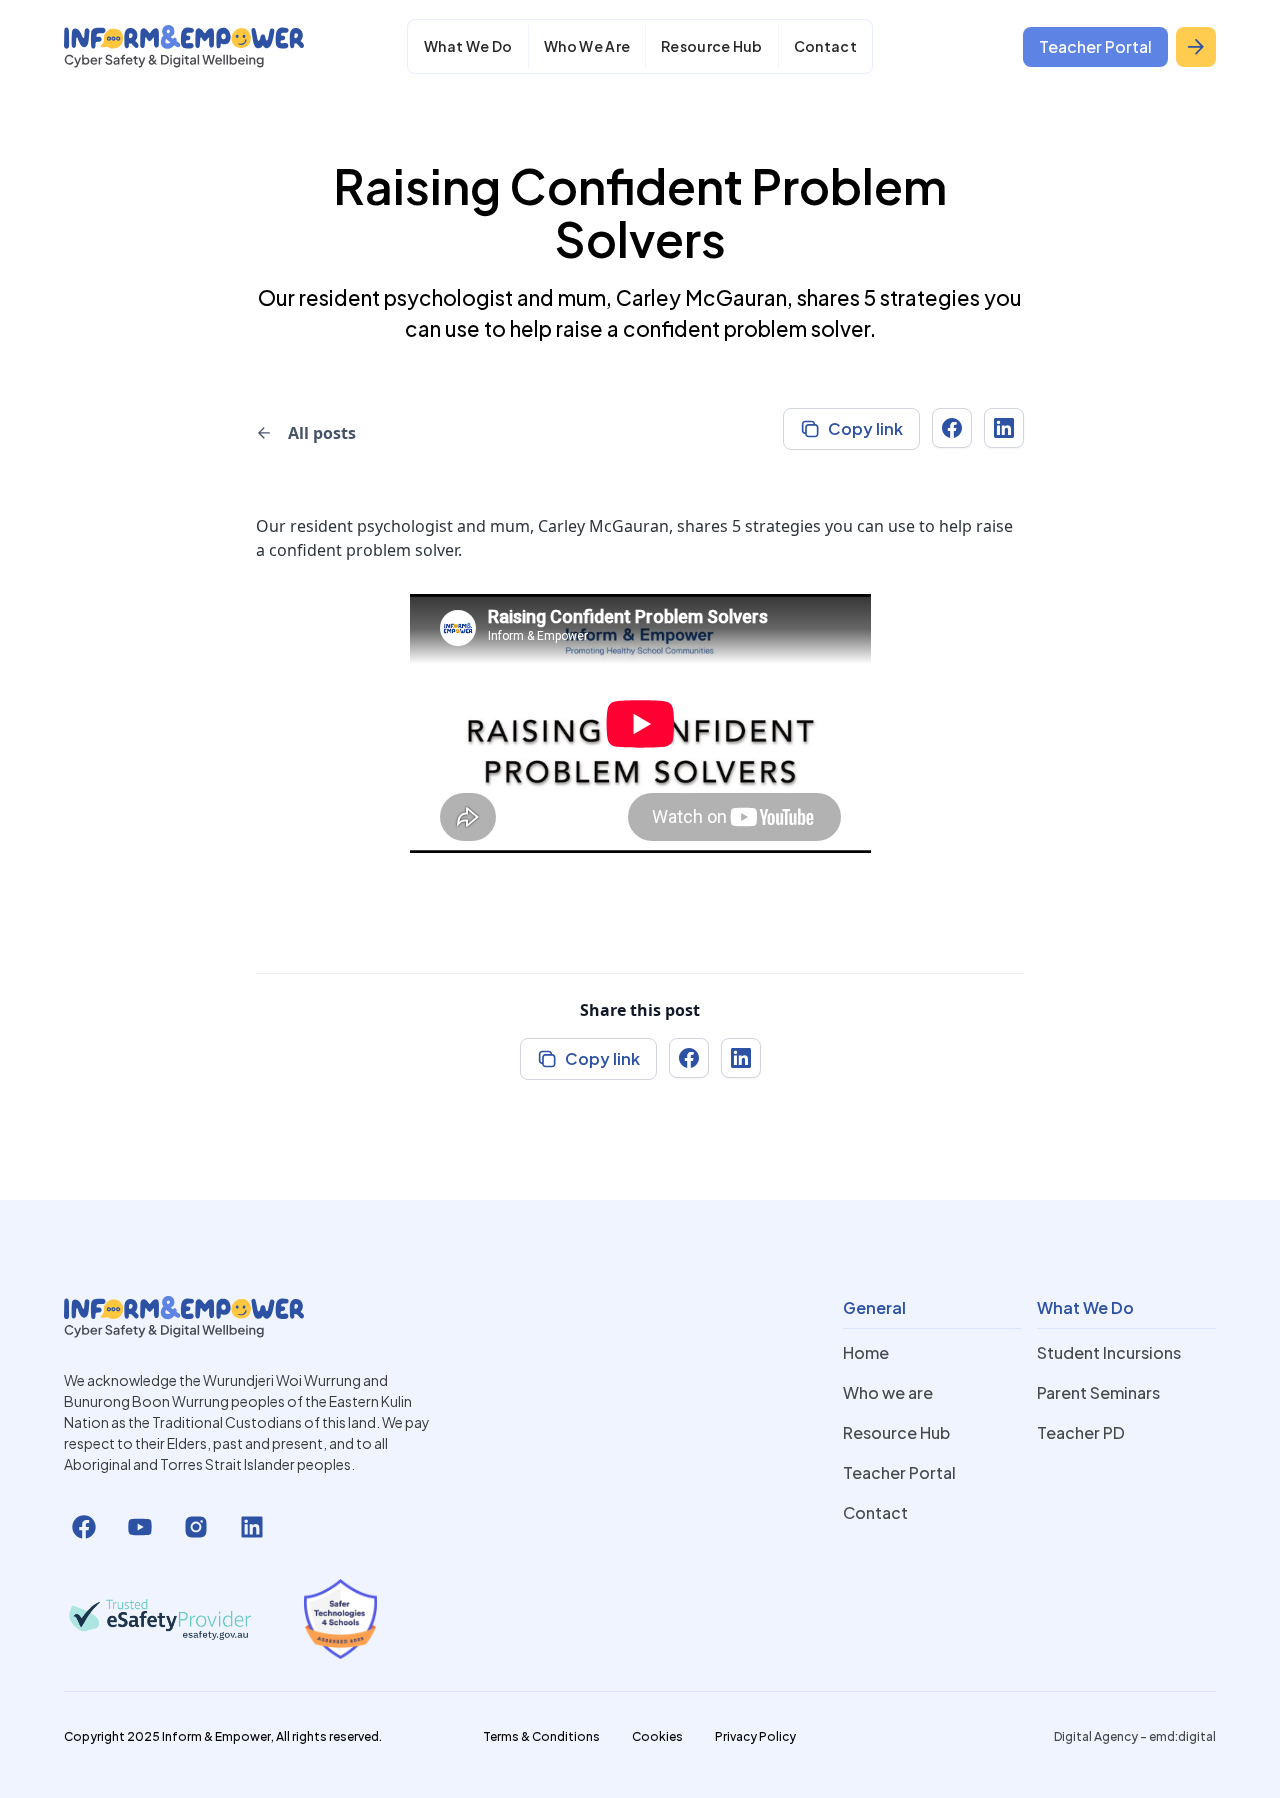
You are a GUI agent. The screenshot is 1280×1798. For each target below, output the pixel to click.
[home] (184, 46)
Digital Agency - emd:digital (1135, 1736)
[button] (468, 46)
